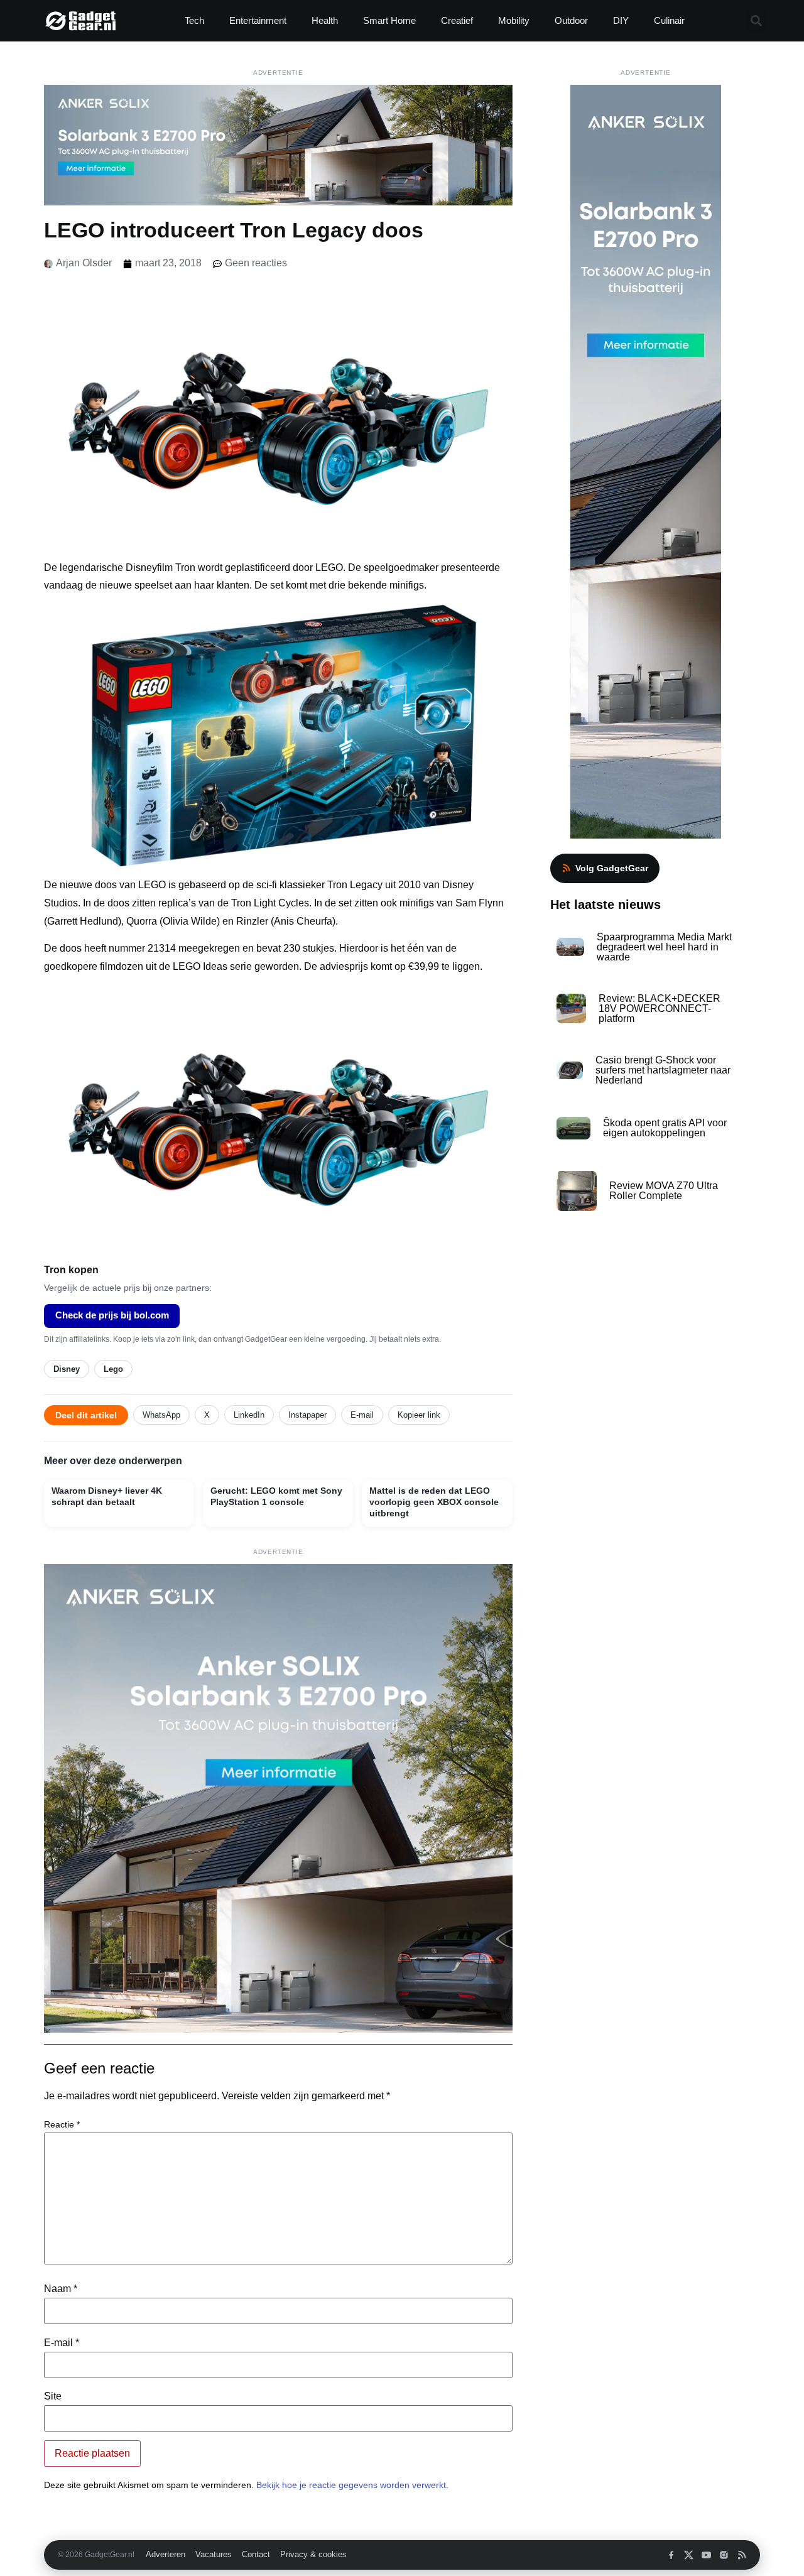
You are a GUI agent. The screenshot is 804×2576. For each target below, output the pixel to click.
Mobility (514, 20)
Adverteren (166, 2555)
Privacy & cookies (313, 2555)
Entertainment (258, 20)
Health (325, 20)
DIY (621, 20)
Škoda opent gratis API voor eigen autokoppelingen (665, 1128)
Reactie (62, 2124)
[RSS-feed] (742, 2555)
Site (53, 2396)
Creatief (457, 20)
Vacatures (214, 2555)
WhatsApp (161, 1415)
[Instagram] (724, 2555)
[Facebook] (671, 2555)
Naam (61, 2289)
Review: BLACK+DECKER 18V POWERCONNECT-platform (660, 1008)
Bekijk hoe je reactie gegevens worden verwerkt (351, 2485)
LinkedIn (249, 1415)
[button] (756, 21)
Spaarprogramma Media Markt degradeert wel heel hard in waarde (664, 947)
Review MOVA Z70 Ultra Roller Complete (664, 1191)
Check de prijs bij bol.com (112, 1315)
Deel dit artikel (86, 1415)
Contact (256, 2555)
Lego (113, 1369)
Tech (194, 20)
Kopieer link (419, 1415)
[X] (689, 2555)
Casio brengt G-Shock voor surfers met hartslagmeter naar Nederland (663, 1070)
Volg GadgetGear (612, 868)
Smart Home (389, 20)
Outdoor (571, 20)
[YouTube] (706, 2555)
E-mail (362, 1415)
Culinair (669, 20)
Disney (67, 1369)
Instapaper (307, 1415)
